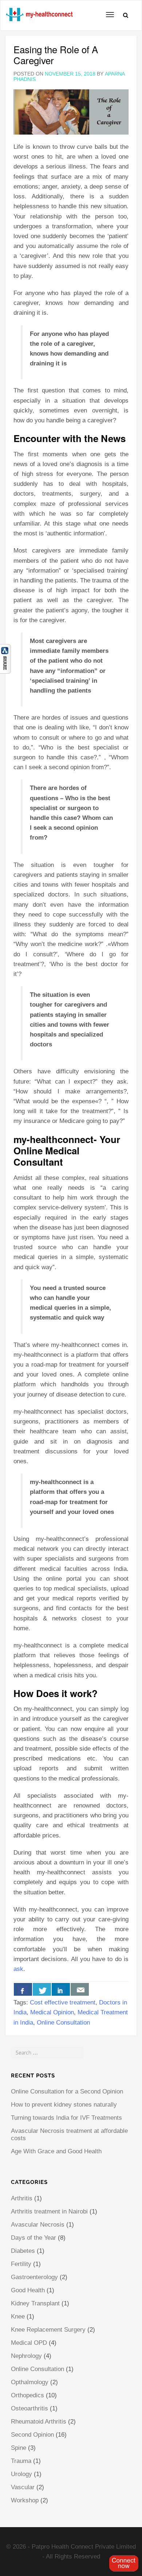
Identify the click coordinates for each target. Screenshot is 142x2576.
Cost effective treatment (63, 2002)
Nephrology (26, 2356)
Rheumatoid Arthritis (39, 2422)
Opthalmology (30, 2382)
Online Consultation (63, 2023)
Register (124, 2563)
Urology (21, 2474)
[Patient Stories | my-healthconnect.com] (6, 9)
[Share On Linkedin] (61, 1989)
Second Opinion (32, 2435)
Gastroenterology (34, 2277)
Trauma (21, 2461)
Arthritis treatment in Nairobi (49, 2211)
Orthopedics (27, 2395)
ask (18, 1969)
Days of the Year (33, 2238)
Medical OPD (29, 2343)
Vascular (23, 2487)
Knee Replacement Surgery (48, 2330)
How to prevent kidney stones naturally (64, 2105)
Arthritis (22, 2198)
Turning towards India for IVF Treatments (66, 2118)
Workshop (25, 2500)
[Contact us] (80, 1989)
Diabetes (23, 2251)
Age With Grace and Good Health (56, 2151)
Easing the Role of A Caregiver (56, 55)
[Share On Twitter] (42, 1989)
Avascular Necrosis (38, 2225)
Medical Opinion (52, 2012)
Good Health (28, 2290)
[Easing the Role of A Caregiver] (71, 111)
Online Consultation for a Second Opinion (67, 2091)
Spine (19, 2448)
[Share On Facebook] (23, 1989)
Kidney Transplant (35, 2303)
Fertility (21, 2264)
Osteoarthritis (29, 2408)
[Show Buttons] (5, 658)
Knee (18, 2317)
